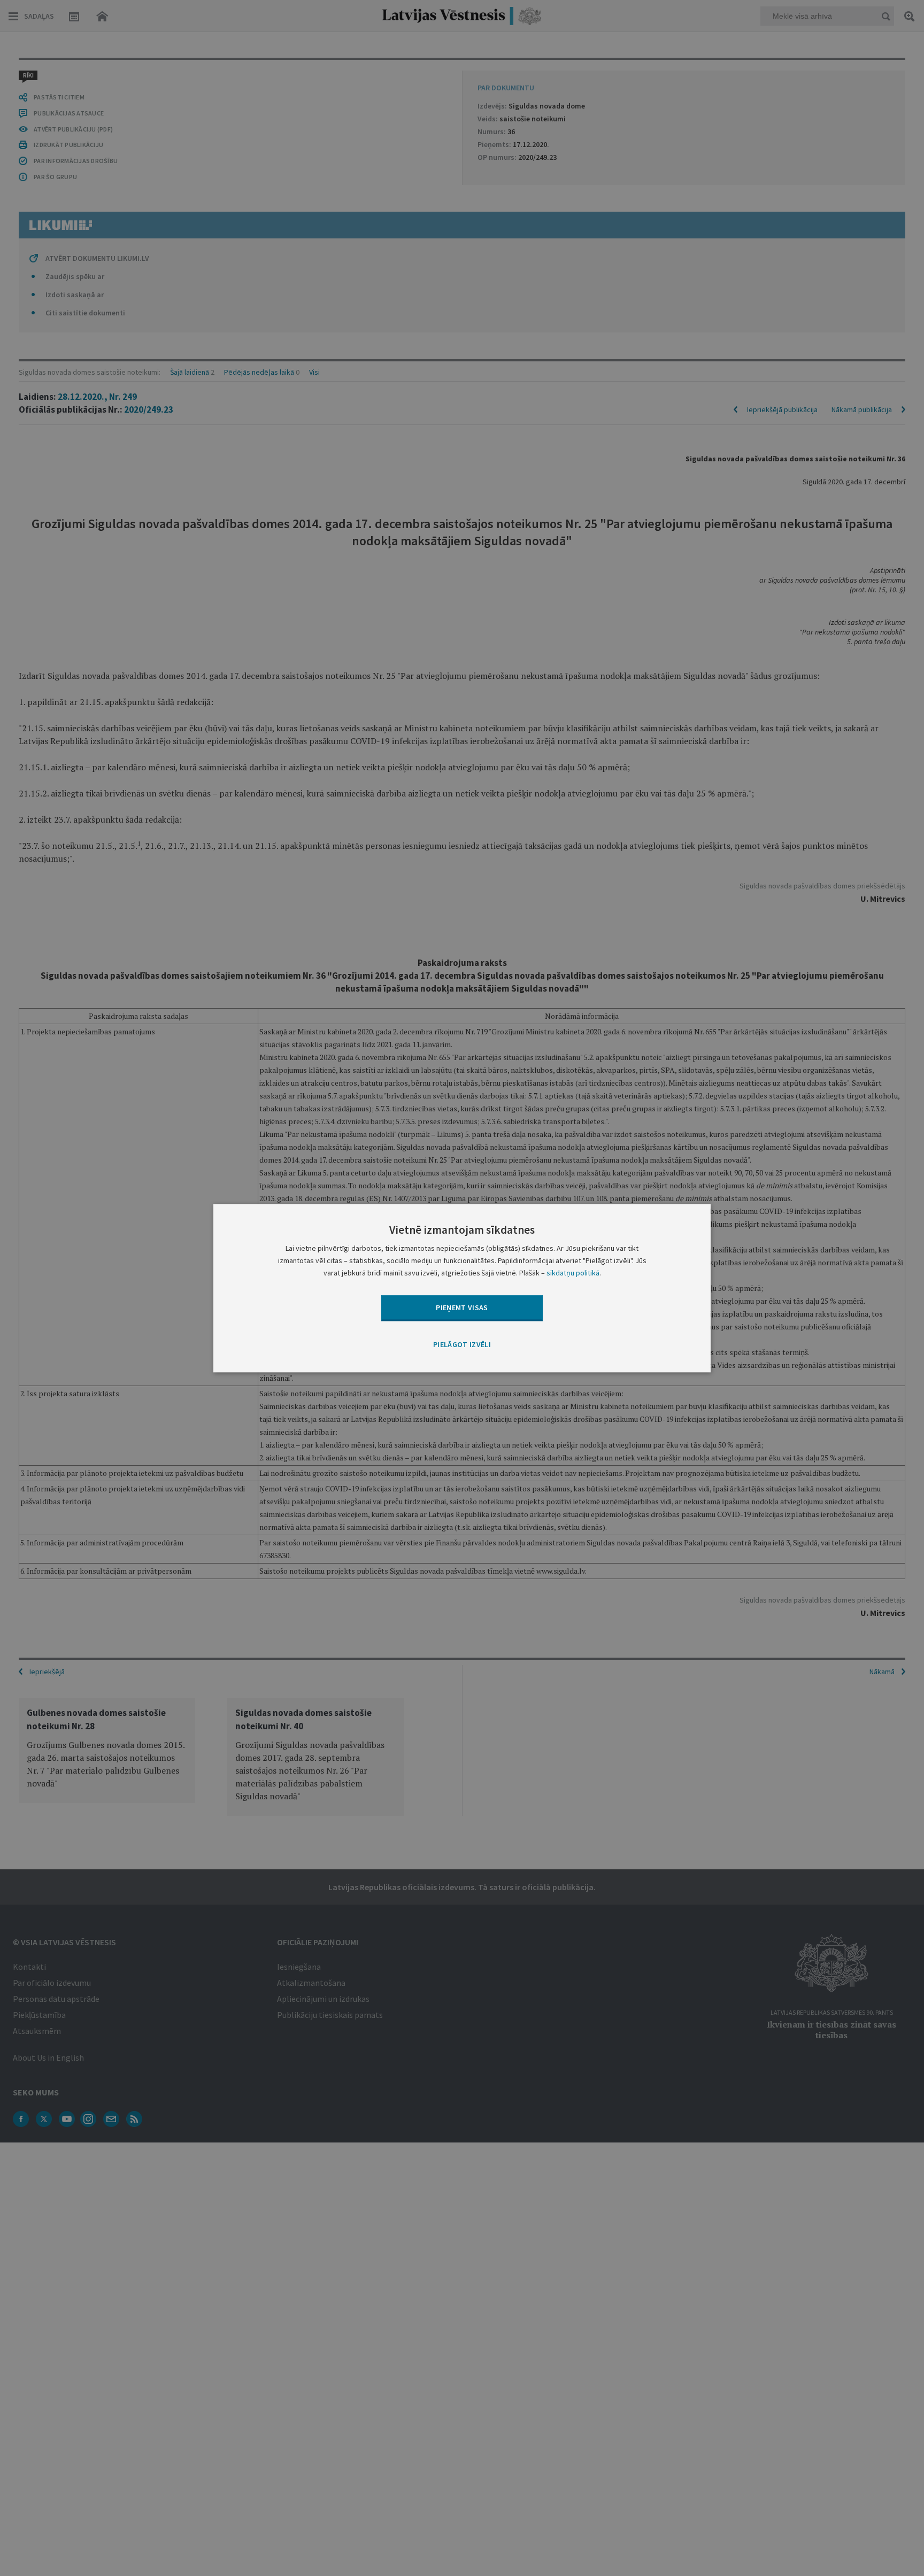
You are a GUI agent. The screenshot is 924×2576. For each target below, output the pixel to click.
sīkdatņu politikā (573, 1273)
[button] (462, 1345)
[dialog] (462, 1288)
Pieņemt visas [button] (462, 1308)
